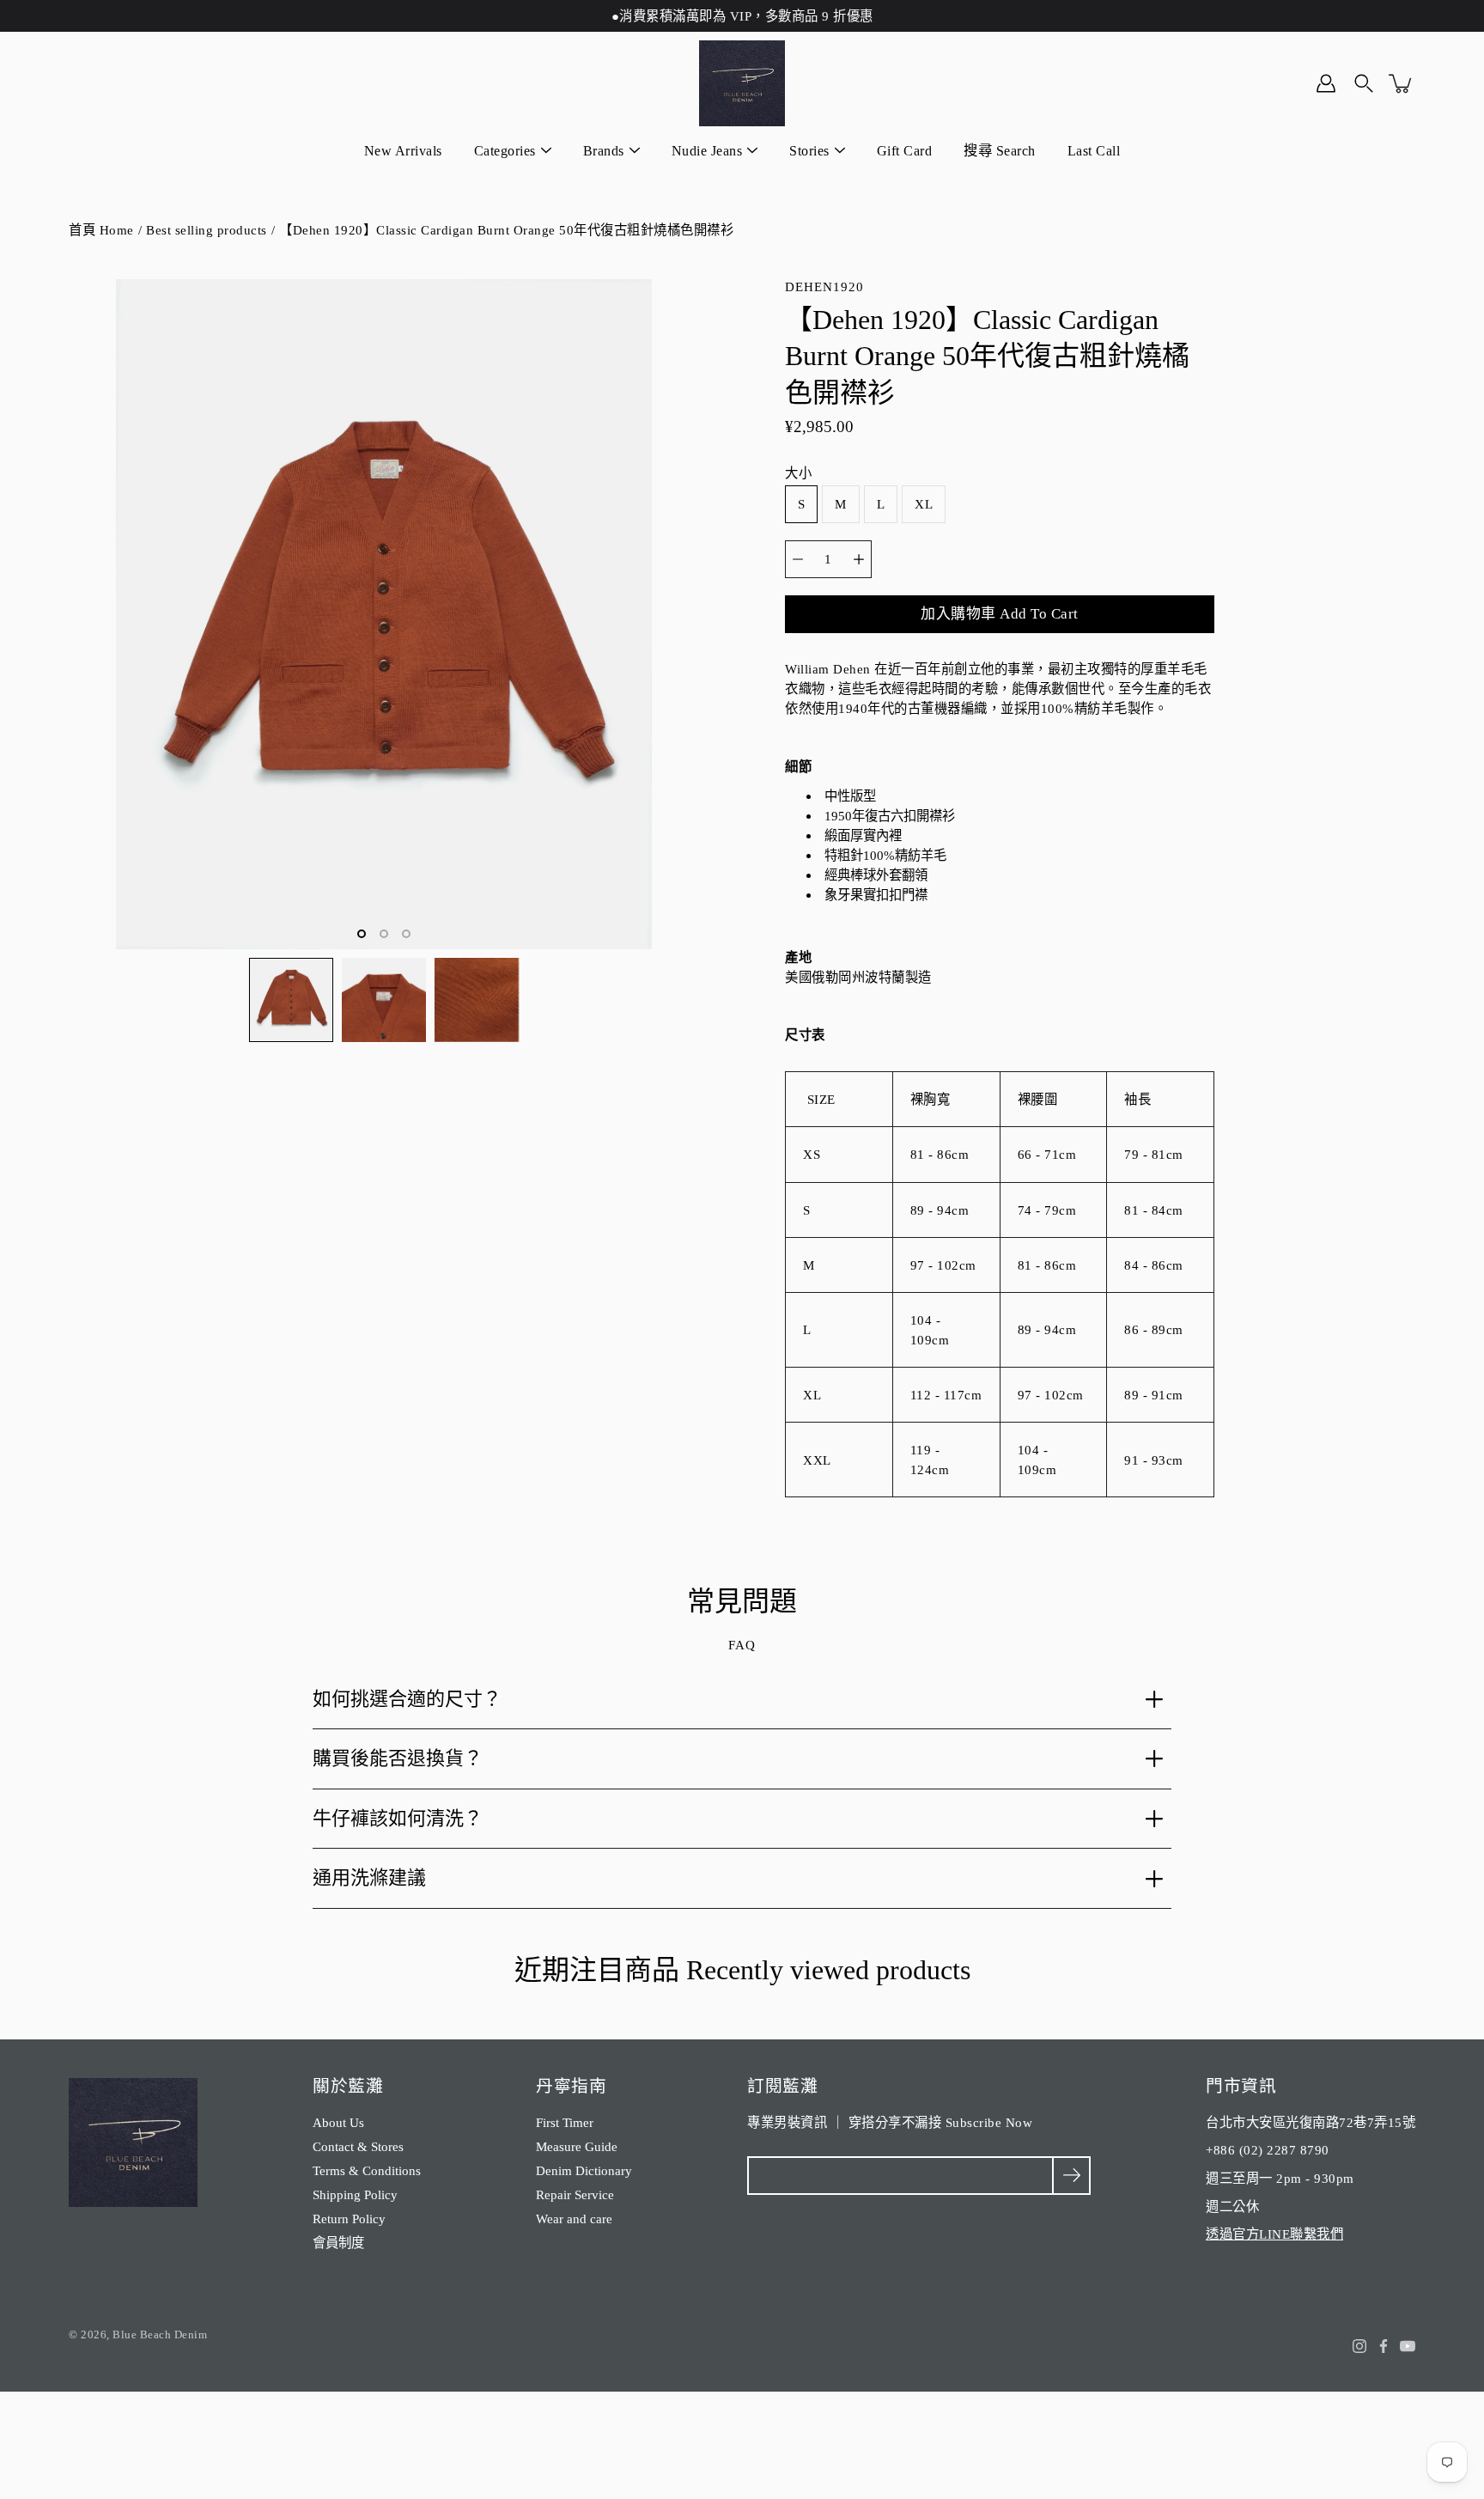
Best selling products (207, 230)
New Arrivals (403, 151)
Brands (604, 151)
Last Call (1094, 151)
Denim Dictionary (584, 2170)
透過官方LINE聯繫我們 (1274, 2234)
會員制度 (338, 2243)
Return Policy (349, 2219)
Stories (809, 151)
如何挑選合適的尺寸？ (407, 1699)
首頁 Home (101, 230)
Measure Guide (577, 2146)
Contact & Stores (358, 2146)
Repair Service (575, 2194)
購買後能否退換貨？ (398, 1758)
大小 (798, 473)
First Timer (565, 2122)
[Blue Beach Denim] (742, 83)
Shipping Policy (355, 2194)
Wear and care (574, 2219)
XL (924, 504)
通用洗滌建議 (369, 1877)
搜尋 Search (1000, 151)
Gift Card (905, 151)
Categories (505, 151)
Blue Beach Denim (160, 2334)
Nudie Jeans (707, 151)
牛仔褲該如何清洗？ (398, 1818)
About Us (338, 2122)
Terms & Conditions (367, 2170)
